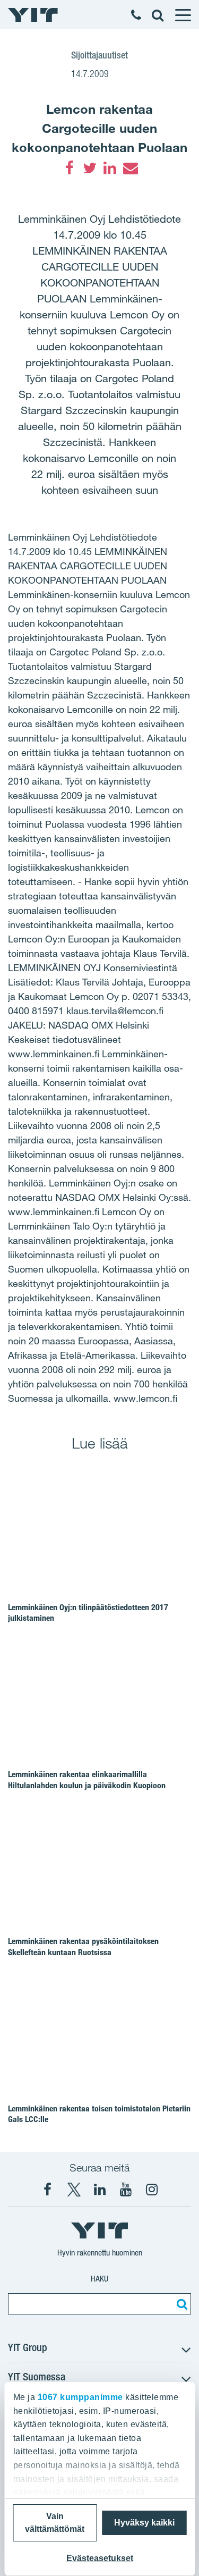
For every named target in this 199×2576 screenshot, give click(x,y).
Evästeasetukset (100, 2558)
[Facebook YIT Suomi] (48, 2190)
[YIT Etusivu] (33, 15)
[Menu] (183, 15)
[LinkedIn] (110, 168)
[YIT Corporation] (100, 2190)
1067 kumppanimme (80, 2397)
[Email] (130, 168)
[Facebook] (70, 168)
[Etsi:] (180, 2304)
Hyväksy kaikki (144, 2523)
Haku (99, 2279)
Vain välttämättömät (55, 2523)
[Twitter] (90, 168)
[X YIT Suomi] (74, 2190)
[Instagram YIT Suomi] (152, 2190)
